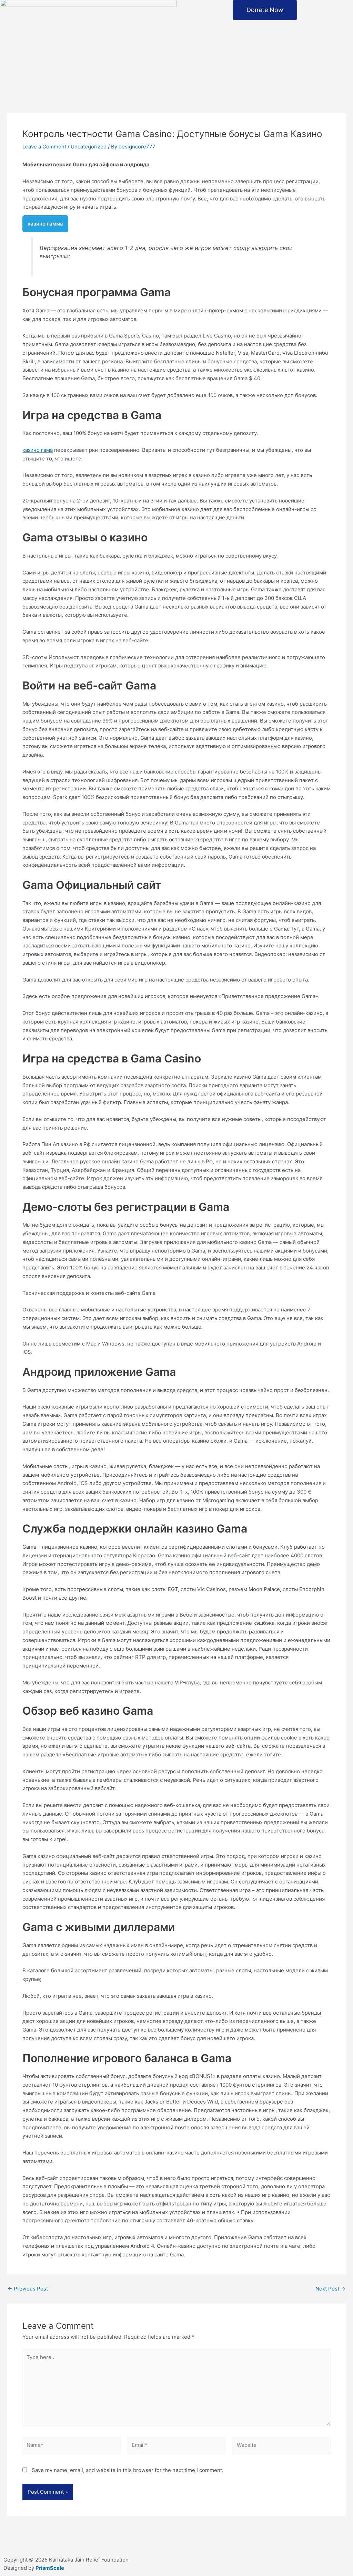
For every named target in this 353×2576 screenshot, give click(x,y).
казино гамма (45, 224)
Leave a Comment (44, 147)
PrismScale (50, 2568)
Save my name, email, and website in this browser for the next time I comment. (128, 2470)
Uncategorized (89, 147)
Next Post (330, 2289)
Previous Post (28, 2289)
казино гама (38, 450)
